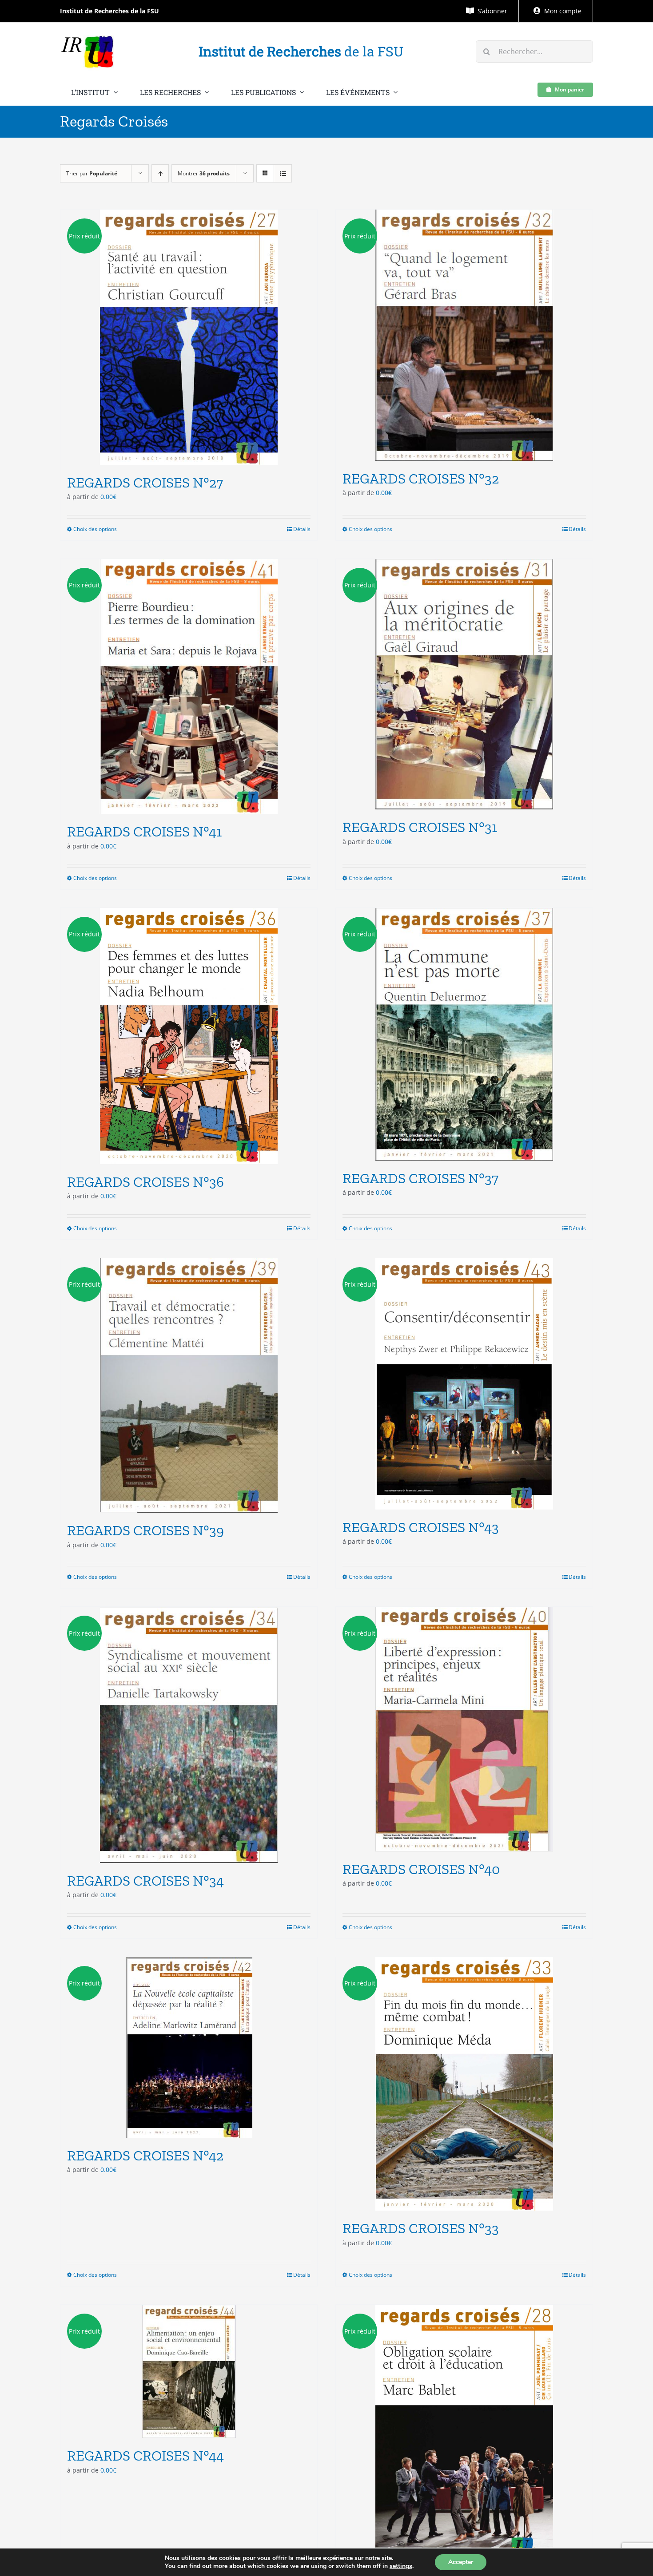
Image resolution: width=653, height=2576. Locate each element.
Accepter (461, 2562)
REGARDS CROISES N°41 (144, 832)
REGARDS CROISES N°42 (145, 2156)
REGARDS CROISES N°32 (421, 479)
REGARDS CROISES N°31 (420, 827)
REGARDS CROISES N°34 (145, 1881)
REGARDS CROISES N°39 (145, 1530)
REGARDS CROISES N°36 (145, 1182)
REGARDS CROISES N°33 (421, 2228)
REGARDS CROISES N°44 (145, 2456)
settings (401, 2566)
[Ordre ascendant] (160, 173)
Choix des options (95, 529)
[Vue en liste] (283, 173)
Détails (302, 529)
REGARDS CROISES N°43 (421, 1527)
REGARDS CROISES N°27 (145, 483)
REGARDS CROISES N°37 (420, 1178)
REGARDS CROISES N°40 (421, 1869)
